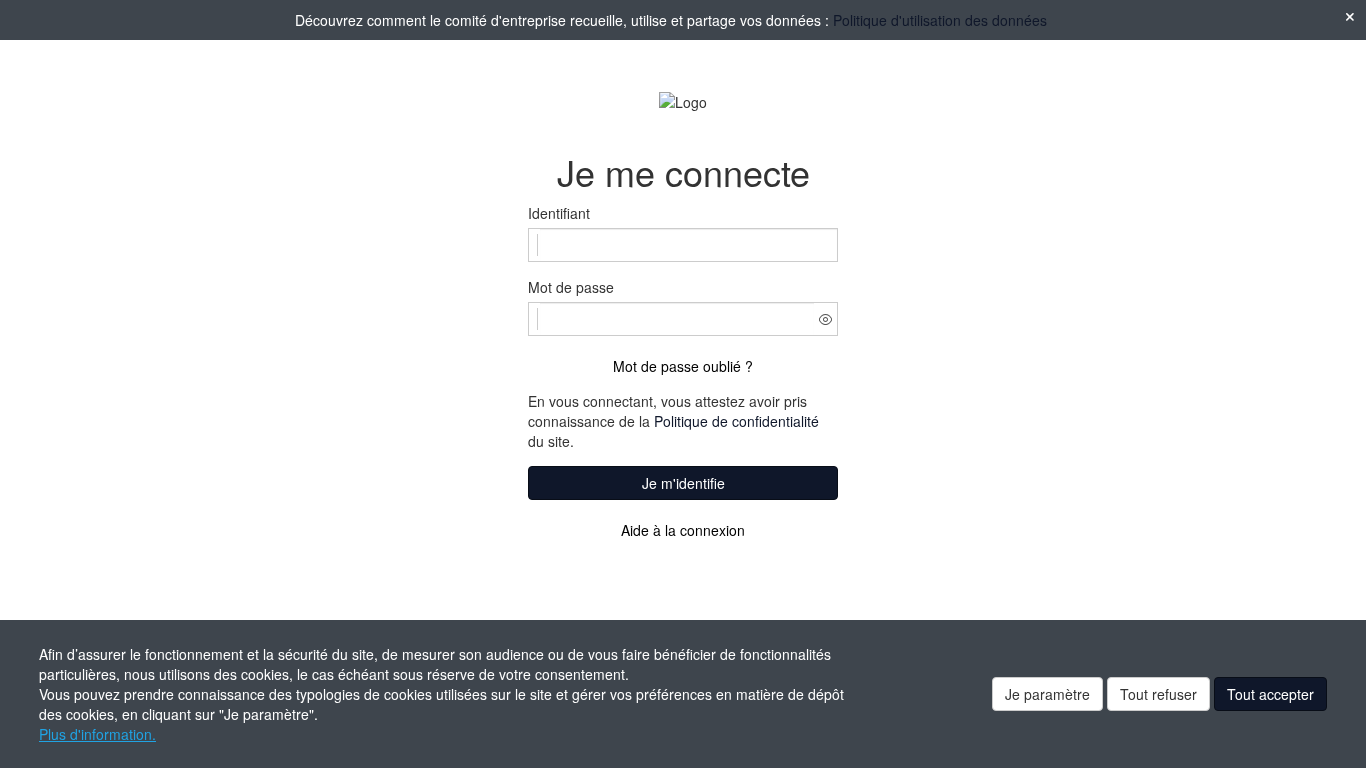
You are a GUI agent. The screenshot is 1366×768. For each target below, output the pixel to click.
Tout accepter (1270, 694)
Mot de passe (571, 287)
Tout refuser (1158, 694)
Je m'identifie (683, 483)
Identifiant (559, 213)
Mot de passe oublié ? (683, 366)
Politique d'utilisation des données (940, 20)
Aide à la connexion (683, 530)
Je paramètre (1047, 694)
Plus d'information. (97, 734)
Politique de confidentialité (736, 421)
